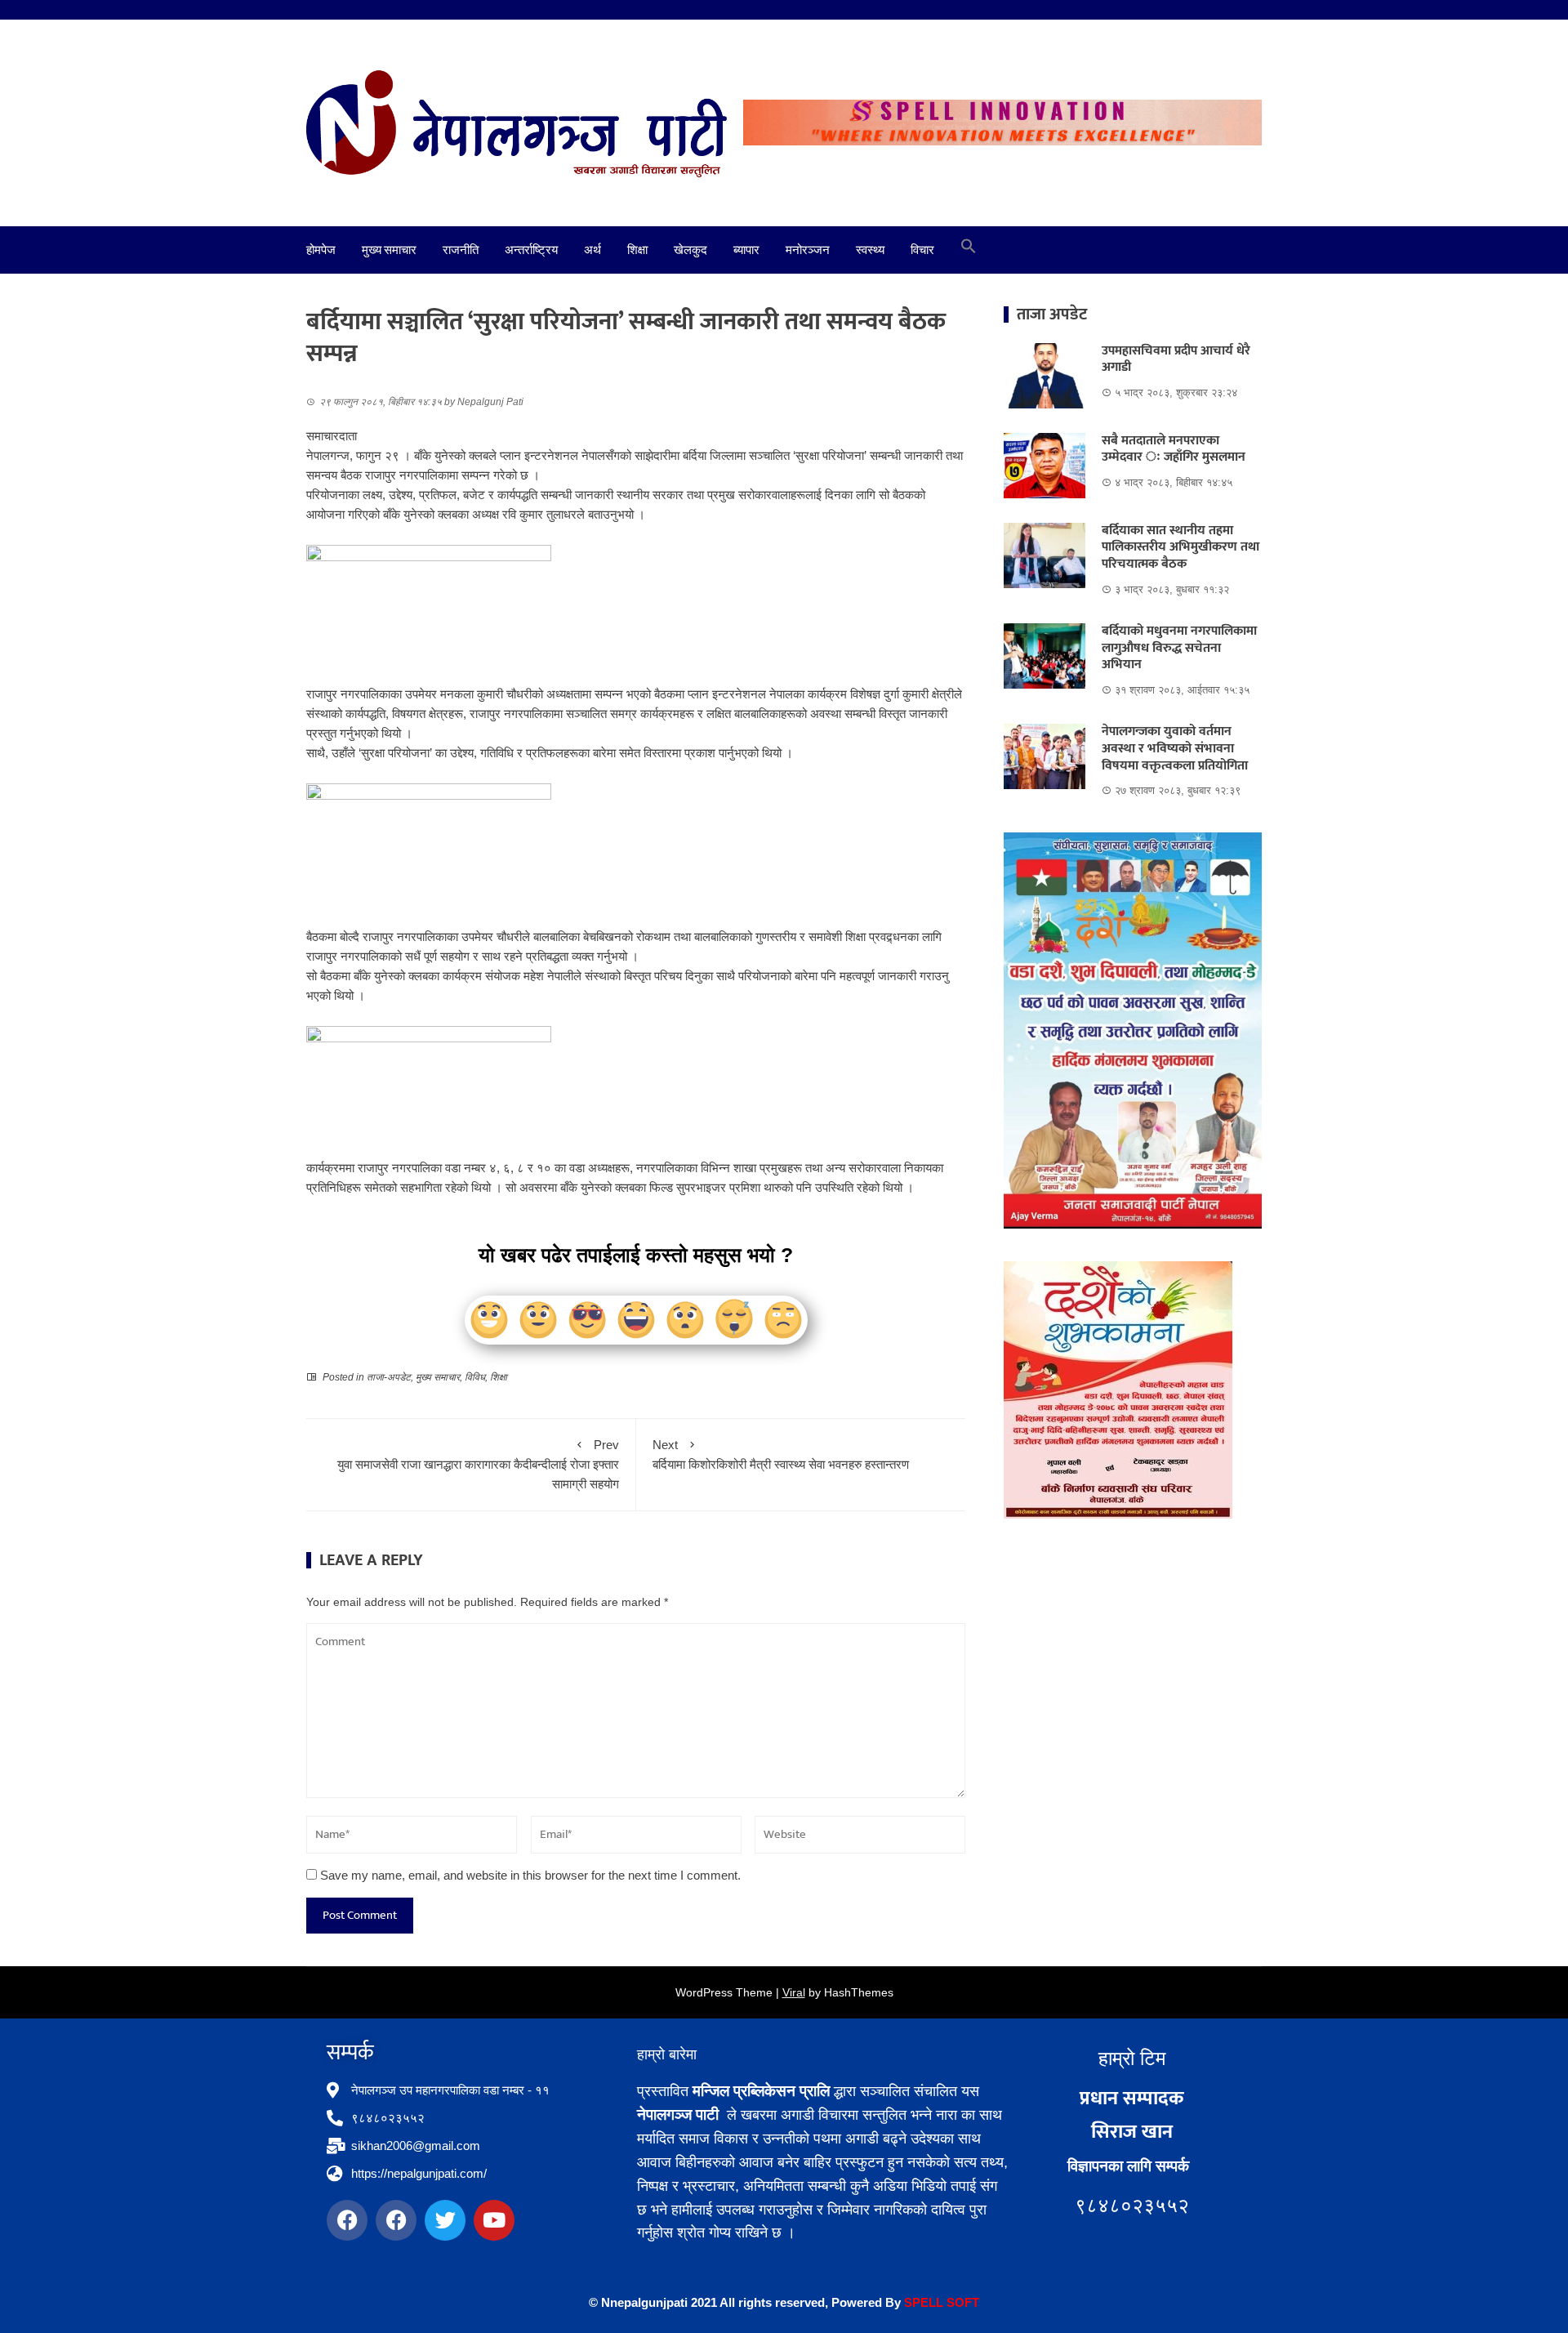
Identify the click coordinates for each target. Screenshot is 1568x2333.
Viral (794, 1992)
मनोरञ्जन (808, 250)
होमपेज (321, 250)
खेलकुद (690, 250)
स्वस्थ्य (870, 250)
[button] (969, 250)
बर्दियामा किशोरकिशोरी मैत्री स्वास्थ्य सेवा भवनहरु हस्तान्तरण (781, 1454)
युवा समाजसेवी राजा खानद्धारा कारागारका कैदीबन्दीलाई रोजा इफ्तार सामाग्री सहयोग (478, 1464)
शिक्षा (637, 250)
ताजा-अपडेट (389, 1377)
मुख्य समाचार (389, 250)
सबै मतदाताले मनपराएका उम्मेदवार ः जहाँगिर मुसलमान (1174, 449)
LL (936, 2302)
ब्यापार (746, 250)
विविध (475, 1377)
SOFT (961, 2302)
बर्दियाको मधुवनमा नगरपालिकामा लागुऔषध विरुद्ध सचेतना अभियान (1179, 648)
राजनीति (461, 250)
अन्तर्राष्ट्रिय (531, 250)
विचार (922, 250)
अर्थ (592, 250)
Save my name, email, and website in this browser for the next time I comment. (530, 1875)
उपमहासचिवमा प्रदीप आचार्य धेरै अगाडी (1176, 359)
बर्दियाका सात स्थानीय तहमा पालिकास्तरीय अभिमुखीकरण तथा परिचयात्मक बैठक (1180, 548)
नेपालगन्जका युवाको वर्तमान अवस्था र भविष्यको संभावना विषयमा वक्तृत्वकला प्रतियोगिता (1176, 749)
